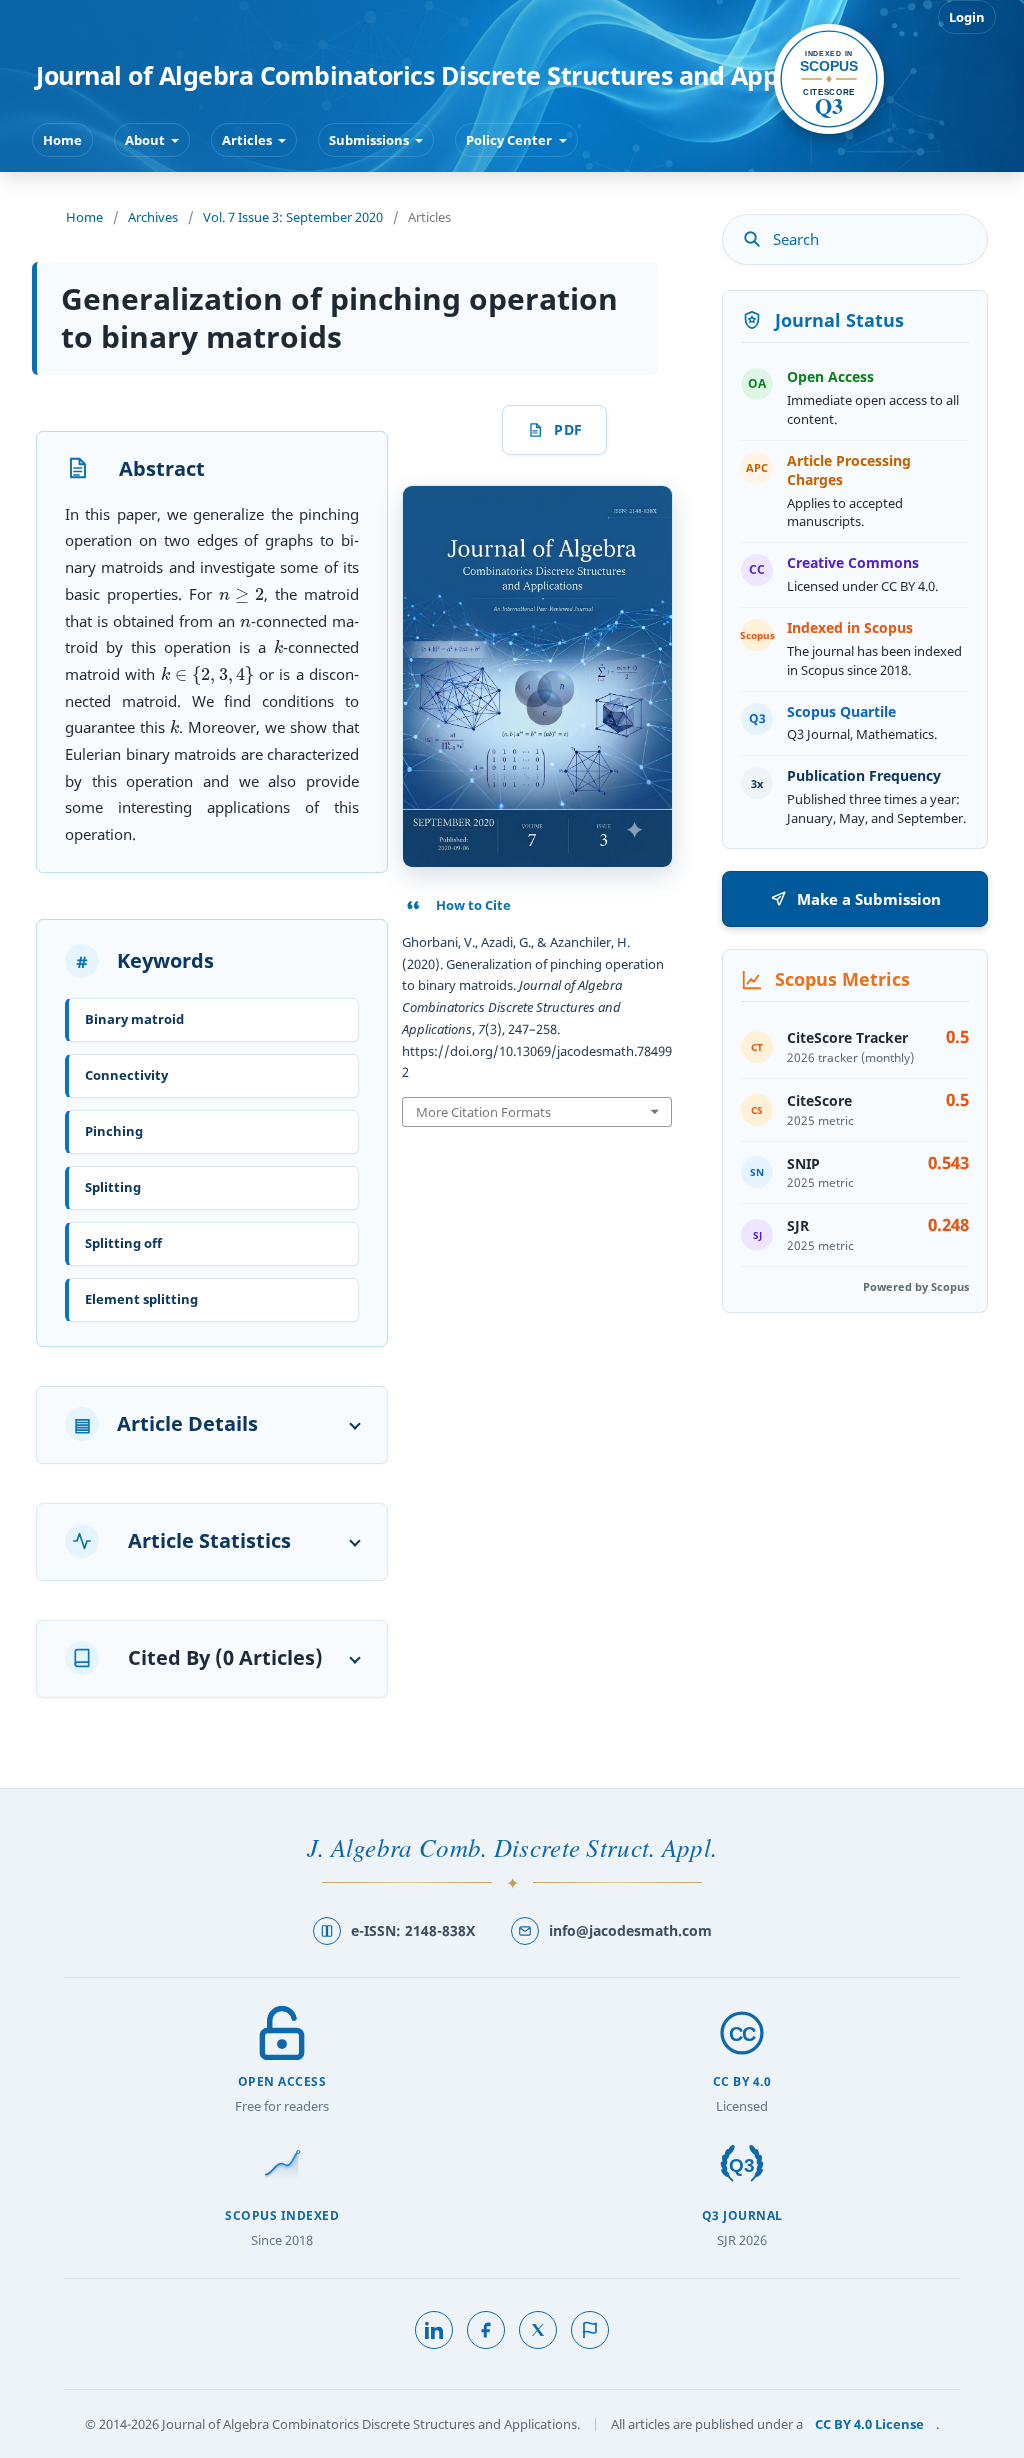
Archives (153, 217)
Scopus (829, 79)
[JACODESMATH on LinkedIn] (434, 2330)
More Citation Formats (483, 1112)
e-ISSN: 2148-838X (413, 1930)
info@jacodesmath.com (630, 1930)
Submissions (370, 140)
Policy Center (510, 140)
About (146, 140)
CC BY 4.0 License (869, 2424)
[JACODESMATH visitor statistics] (590, 2330)
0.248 (948, 1225)
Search (796, 239)
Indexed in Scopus (850, 628)
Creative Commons (853, 563)
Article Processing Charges (849, 470)
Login (967, 17)
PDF (568, 429)
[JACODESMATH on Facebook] (486, 2330)
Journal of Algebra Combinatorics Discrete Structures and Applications (458, 75)
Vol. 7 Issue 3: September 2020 (293, 217)
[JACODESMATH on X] (538, 2330)
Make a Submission (869, 899)
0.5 (957, 1037)
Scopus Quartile (841, 712)
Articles (248, 140)
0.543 (948, 1163)
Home (62, 140)
